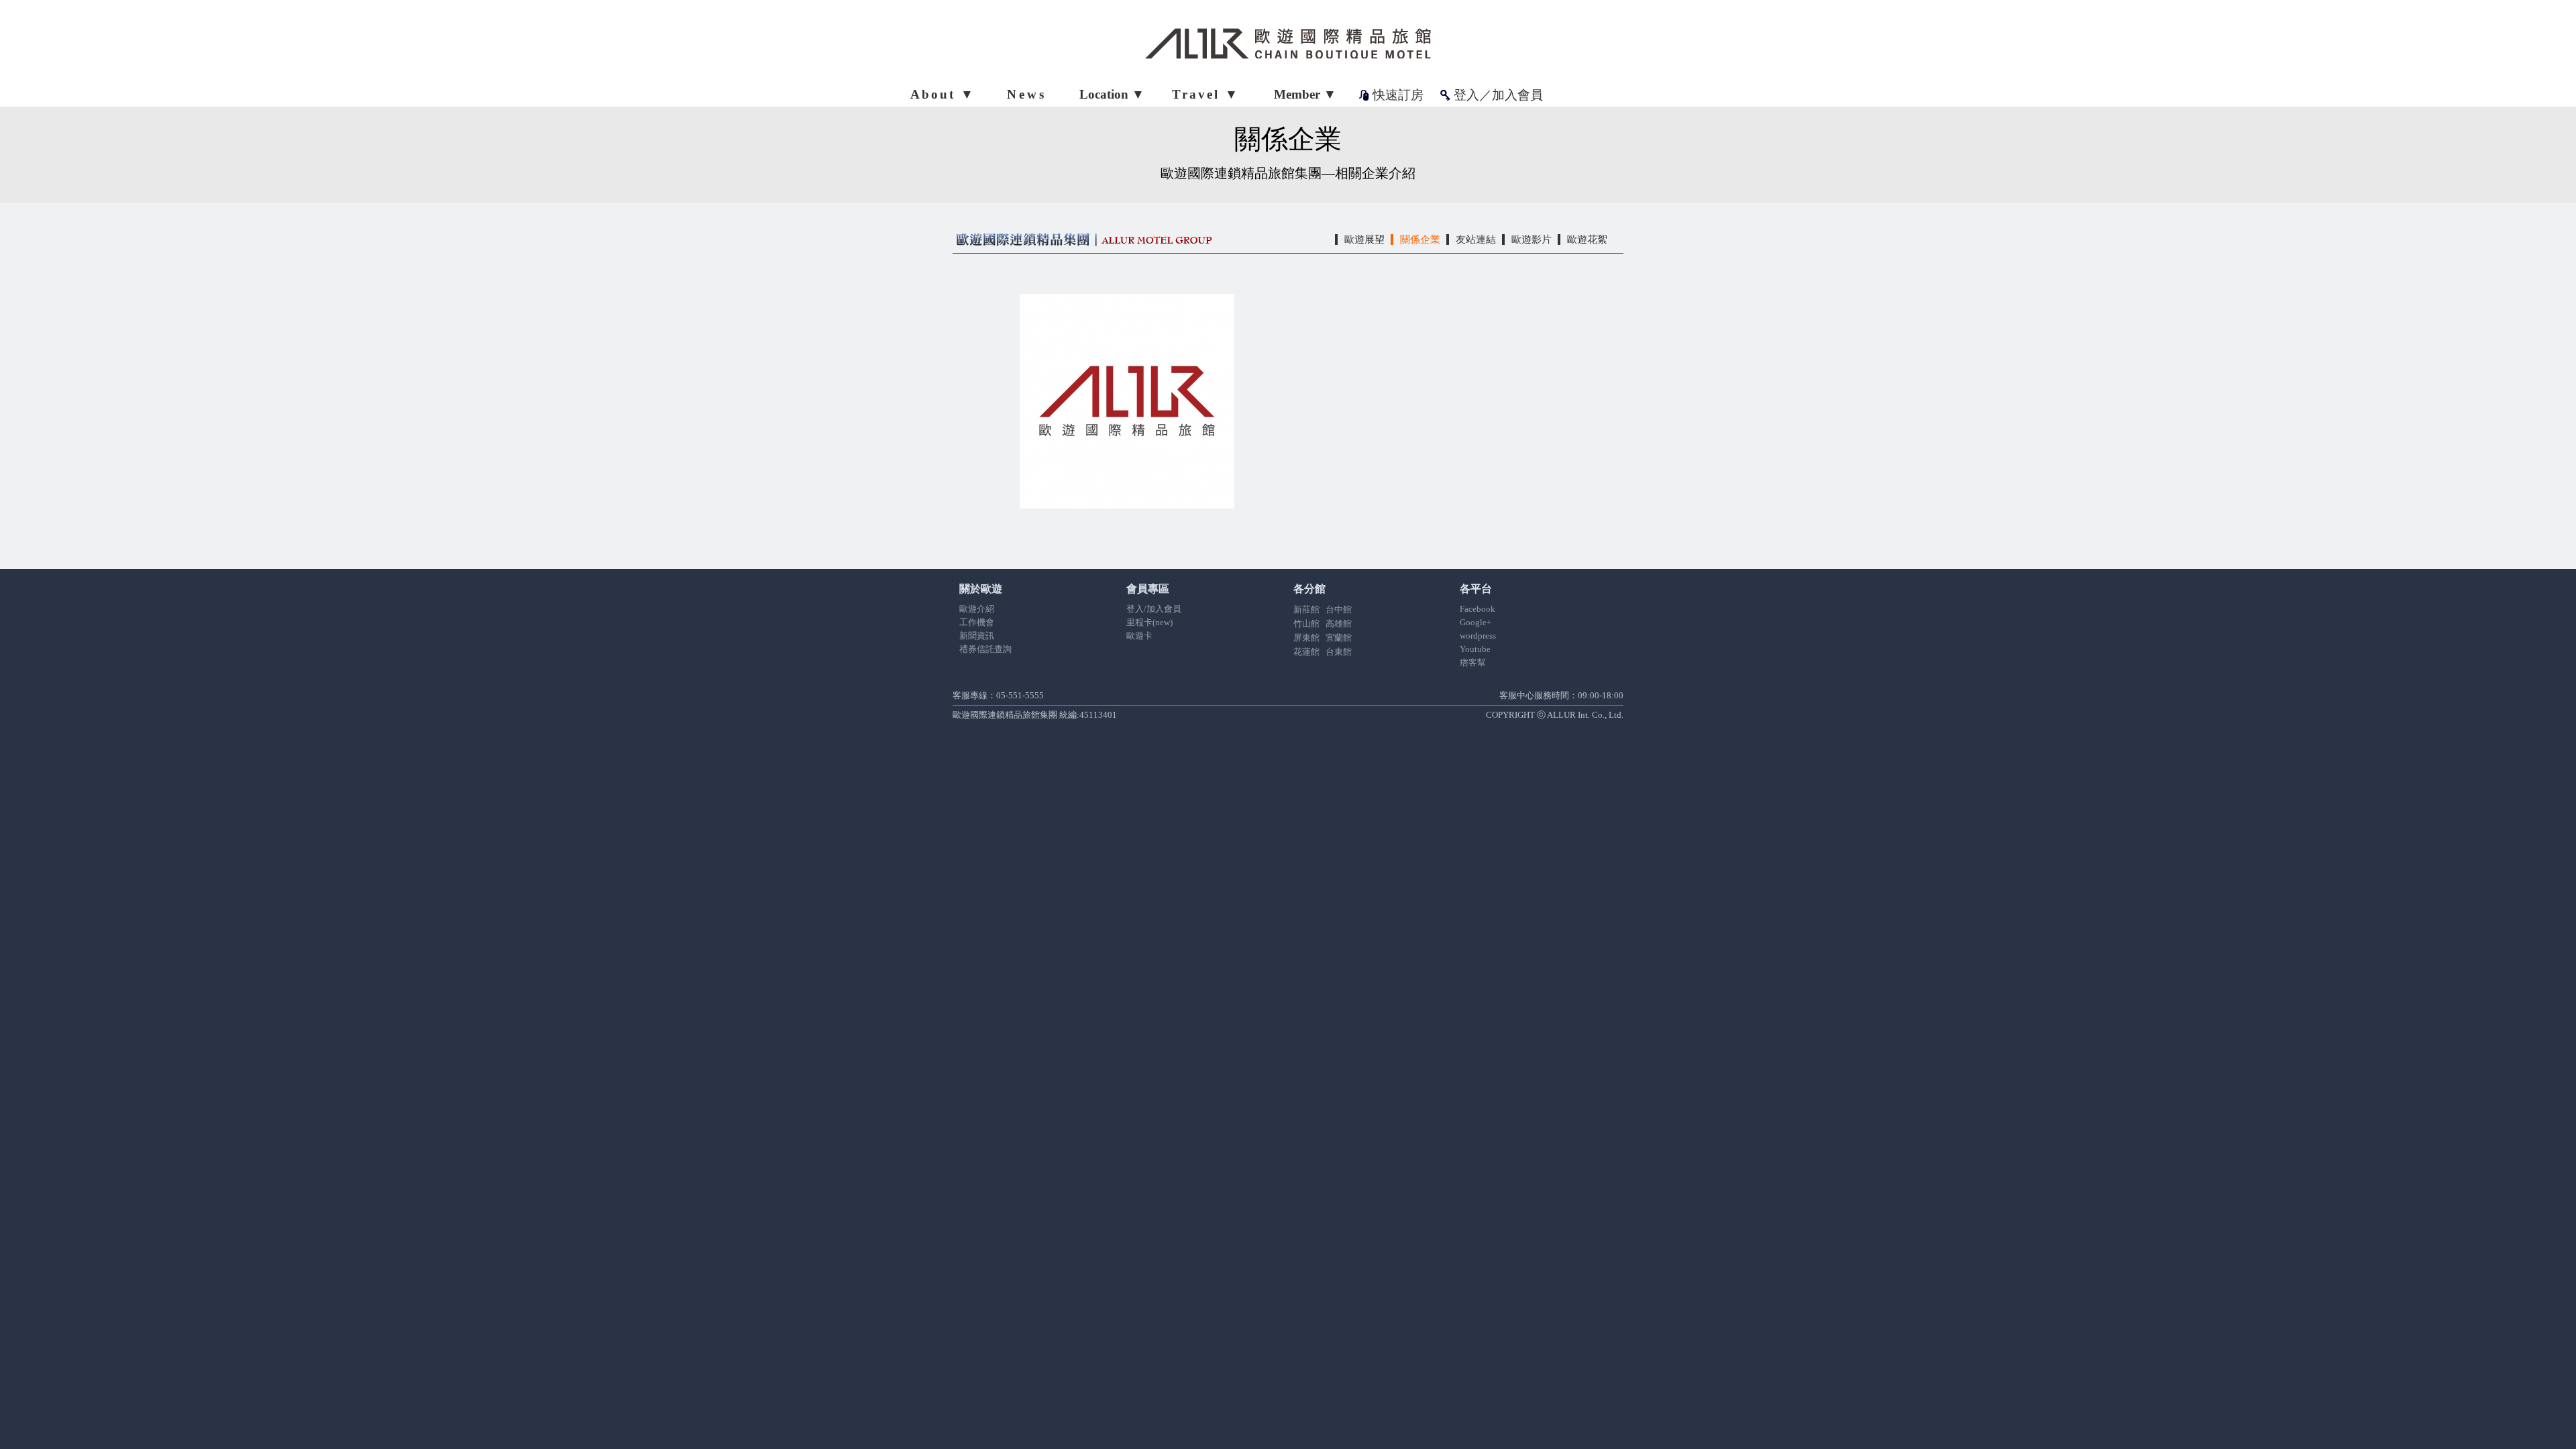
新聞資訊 (977, 636)
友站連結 (1476, 239)
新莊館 (1306, 609)
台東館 (1339, 652)
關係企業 (1420, 239)
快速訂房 (1398, 95)
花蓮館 (1306, 652)
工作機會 (977, 622)
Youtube (1475, 649)
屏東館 (1306, 638)
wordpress (1478, 636)
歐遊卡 (1139, 636)
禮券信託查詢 (985, 649)
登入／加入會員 (1498, 95)
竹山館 (1306, 624)
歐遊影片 (1532, 239)
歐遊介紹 (977, 609)
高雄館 (1339, 624)
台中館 (1339, 609)
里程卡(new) (1149, 622)
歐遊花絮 (1587, 239)
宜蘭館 (1339, 638)
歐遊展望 (1364, 239)
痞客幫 (1473, 662)
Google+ (1475, 622)
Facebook (1478, 609)
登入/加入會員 (1154, 609)
